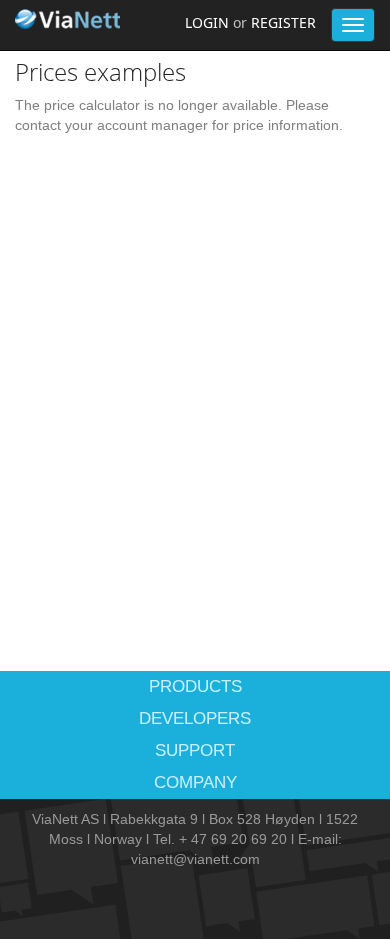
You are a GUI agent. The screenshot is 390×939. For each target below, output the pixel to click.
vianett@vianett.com (195, 859)
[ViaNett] (70, 19)
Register (283, 22)
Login (207, 22)
